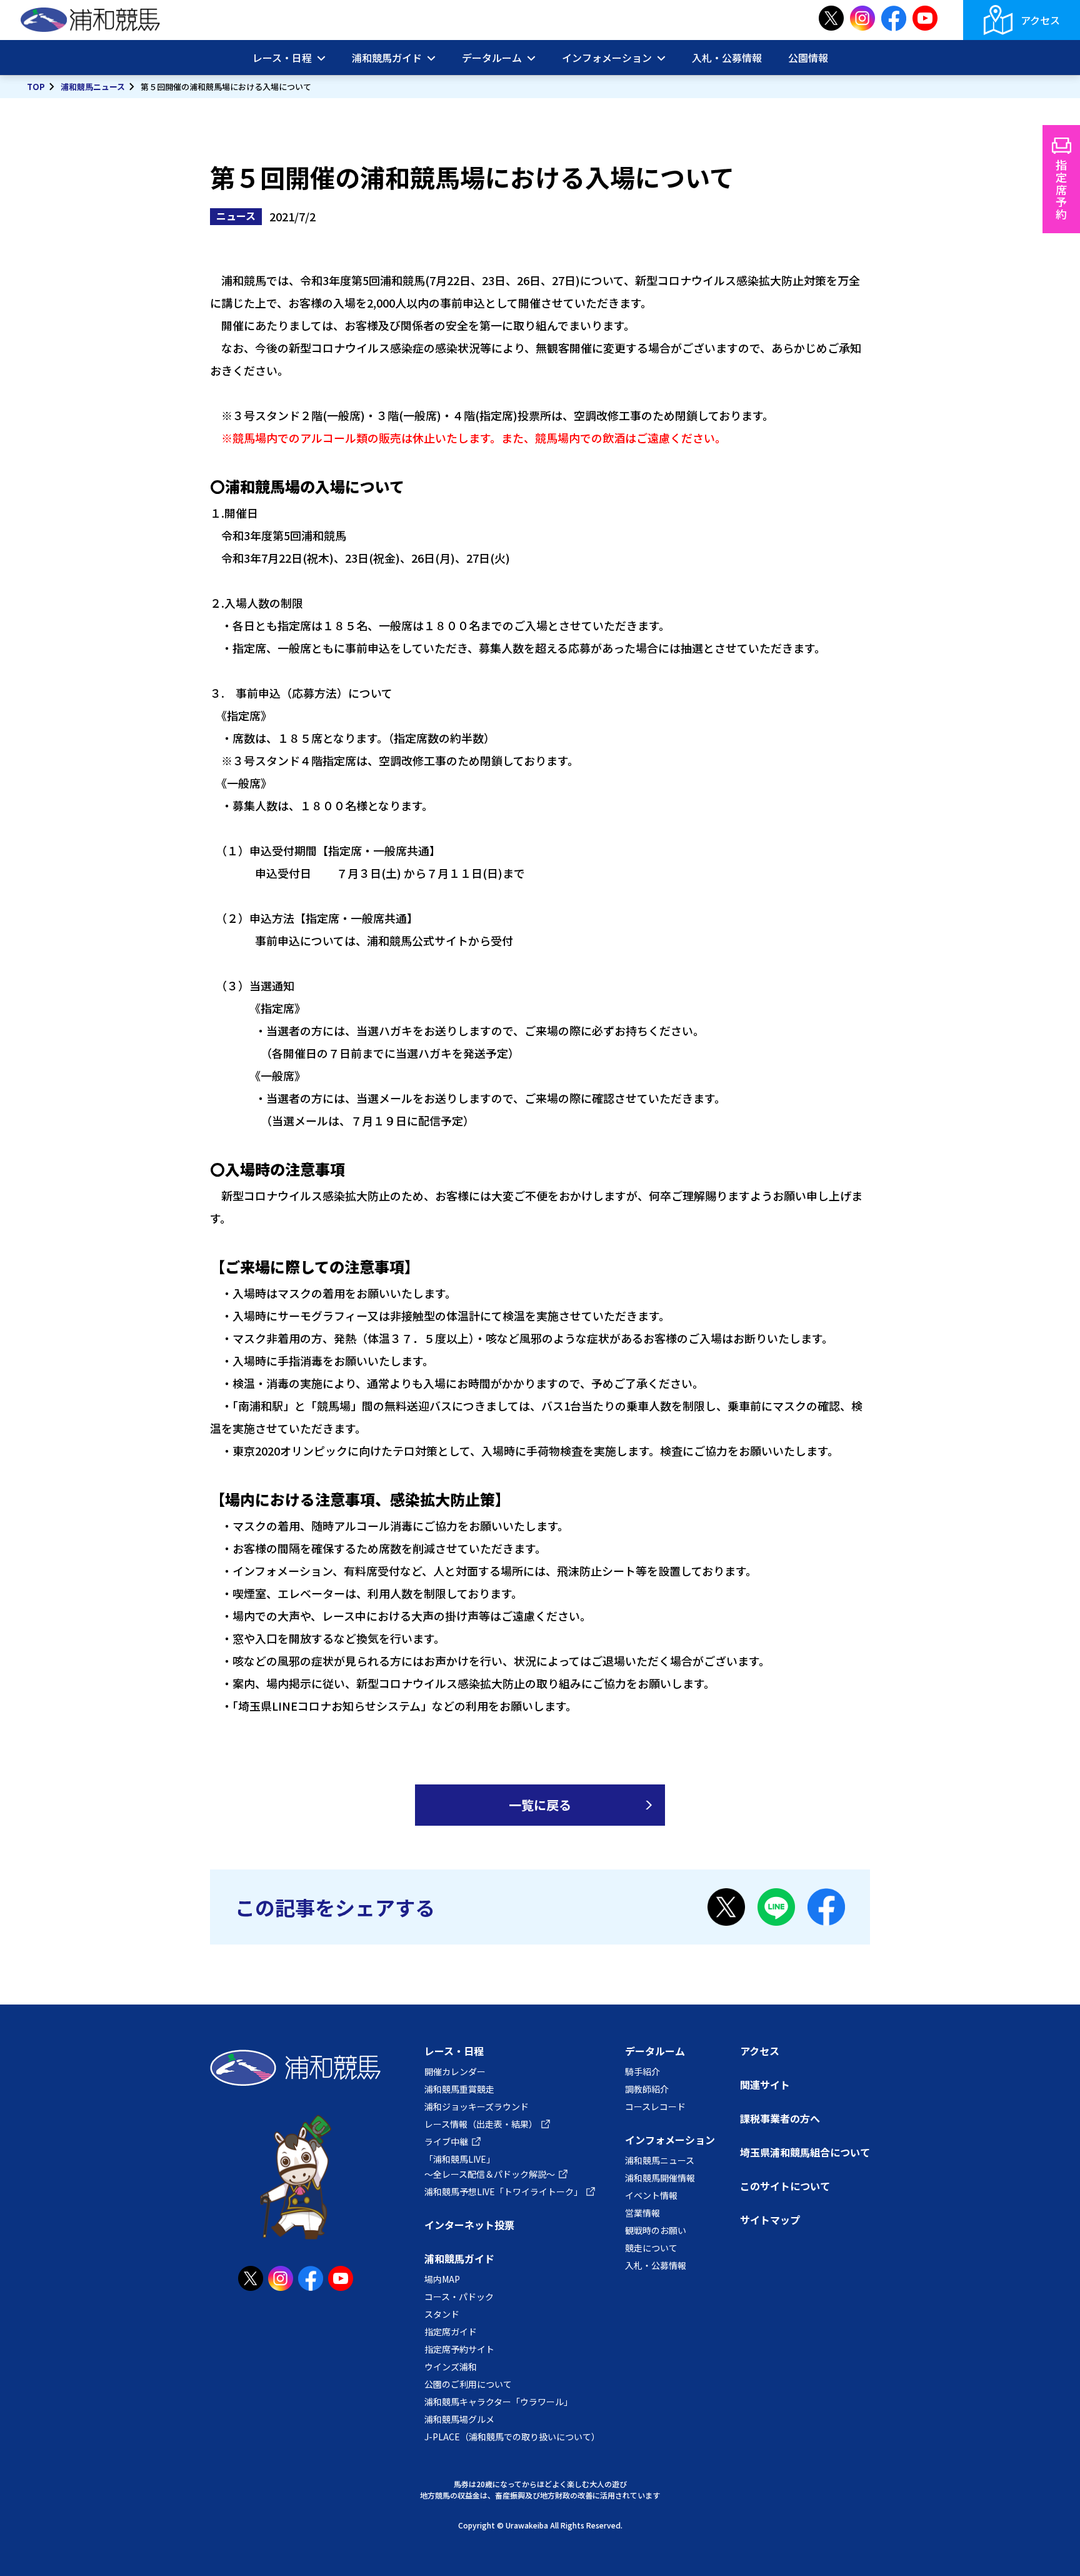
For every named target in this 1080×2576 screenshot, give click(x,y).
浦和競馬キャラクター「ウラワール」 (498, 2402)
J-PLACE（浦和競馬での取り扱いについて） (512, 2437)
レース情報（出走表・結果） (481, 2124)
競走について (651, 2248)
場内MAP (442, 2279)
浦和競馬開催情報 (660, 2178)
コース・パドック (459, 2297)
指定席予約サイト (459, 2349)
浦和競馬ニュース (93, 87)
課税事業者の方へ (780, 2118)
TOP (36, 87)
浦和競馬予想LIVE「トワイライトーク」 (503, 2191)
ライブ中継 (446, 2141)
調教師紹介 (647, 2089)
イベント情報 (651, 2195)
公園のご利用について (468, 2384)
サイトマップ (770, 2220)
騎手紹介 (642, 2071)
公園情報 (808, 58)
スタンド (442, 2314)
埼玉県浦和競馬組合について (805, 2152)
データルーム (655, 2051)
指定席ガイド (451, 2332)
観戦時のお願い (656, 2230)
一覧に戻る (540, 1805)
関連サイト (765, 2085)
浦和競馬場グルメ (459, 2419)
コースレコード (655, 2106)
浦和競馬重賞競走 (459, 2089)
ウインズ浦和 (451, 2367)
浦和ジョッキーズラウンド (477, 2106)
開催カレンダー (455, 2071)
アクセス (1040, 20)
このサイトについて (785, 2186)
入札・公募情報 (727, 58)
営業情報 (642, 2213)
